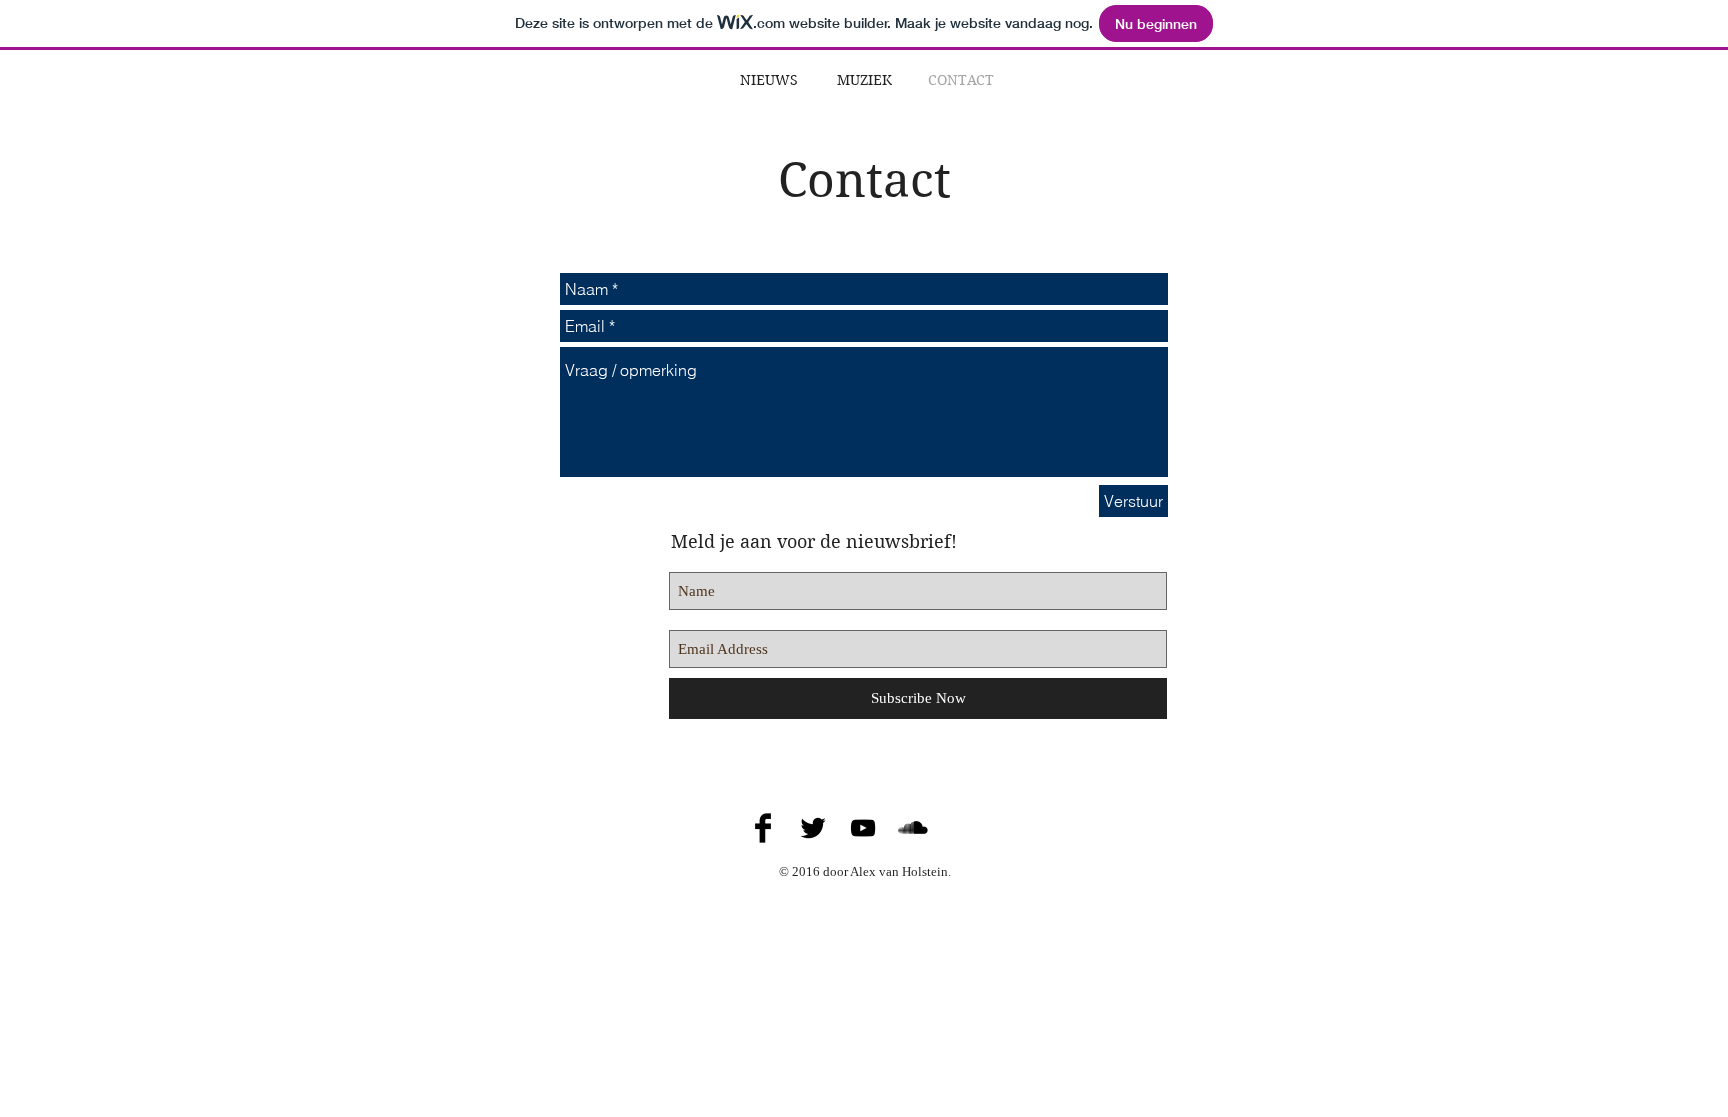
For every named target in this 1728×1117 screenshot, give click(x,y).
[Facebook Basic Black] (763, 828)
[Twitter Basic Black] (813, 828)
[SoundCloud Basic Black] (913, 828)
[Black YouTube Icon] (863, 828)
